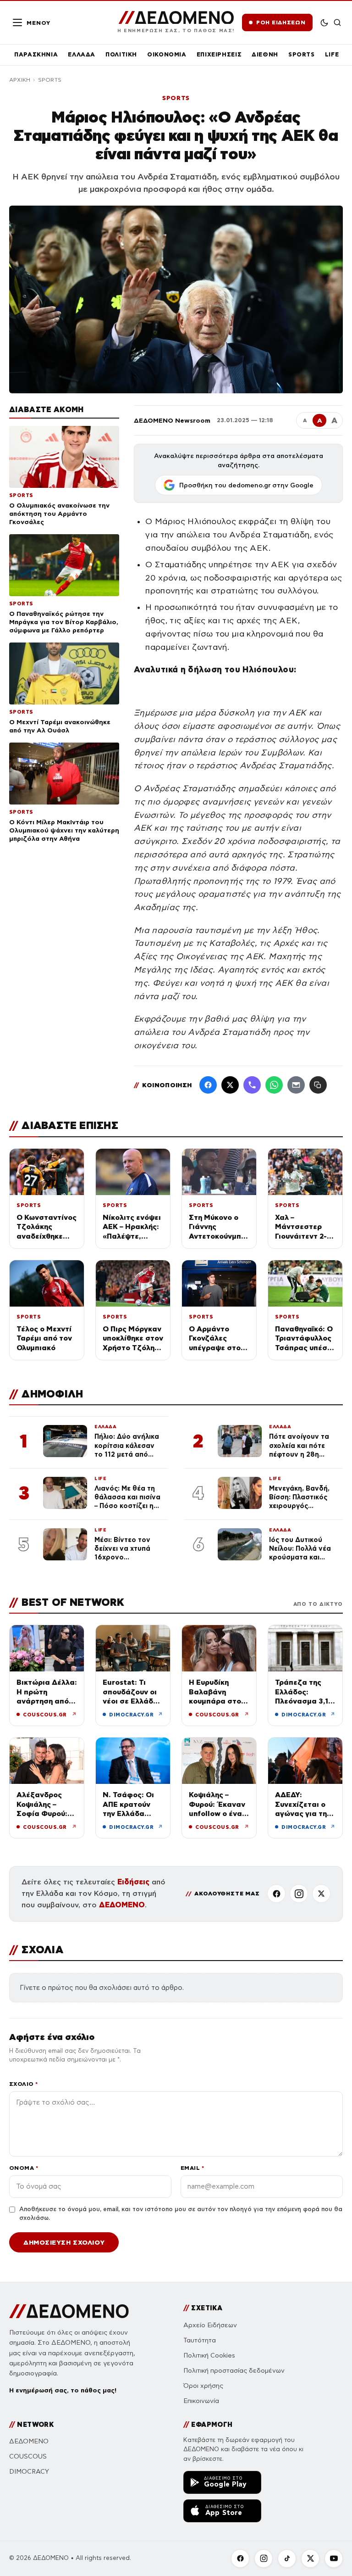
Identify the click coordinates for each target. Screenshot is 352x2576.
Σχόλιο (24, 2084)
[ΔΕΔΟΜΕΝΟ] (69, 2311)
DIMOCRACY (29, 2472)
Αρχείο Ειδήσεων (210, 2325)
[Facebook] (208, 1085)
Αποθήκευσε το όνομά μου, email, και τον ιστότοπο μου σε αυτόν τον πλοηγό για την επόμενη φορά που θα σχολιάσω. (181, 2214)
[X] (321, 1894)
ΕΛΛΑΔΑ (82, 54)
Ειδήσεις (133, 1882)
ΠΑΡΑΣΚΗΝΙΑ (36, 54)
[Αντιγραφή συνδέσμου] (318, 1085)
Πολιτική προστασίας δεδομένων (234, 2371)
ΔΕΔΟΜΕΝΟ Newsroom (172, 420)
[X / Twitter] (230, 1085)
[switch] (324, 22)
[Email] (296, 1085)
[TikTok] (287, 2559)
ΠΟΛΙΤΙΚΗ (121, 54)
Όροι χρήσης (203, 2386)
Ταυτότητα (200, 2340)
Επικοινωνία (201, 2401)
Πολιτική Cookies (209, 2355)
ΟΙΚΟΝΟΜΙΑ (167, 54)
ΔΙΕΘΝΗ (265, 54)
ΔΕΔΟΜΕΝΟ (122, 1905)
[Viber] (252, 1085)
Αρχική (20, 80)
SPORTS (302, 54)
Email (192, 2168)
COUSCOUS (28, 2456)
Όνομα (24, 2168)
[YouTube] (334, 2559)
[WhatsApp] (274, 1085)
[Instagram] (299, 1894)
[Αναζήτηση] (338, 22)
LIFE (332, 54)
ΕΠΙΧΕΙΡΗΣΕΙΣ (219, 54)
